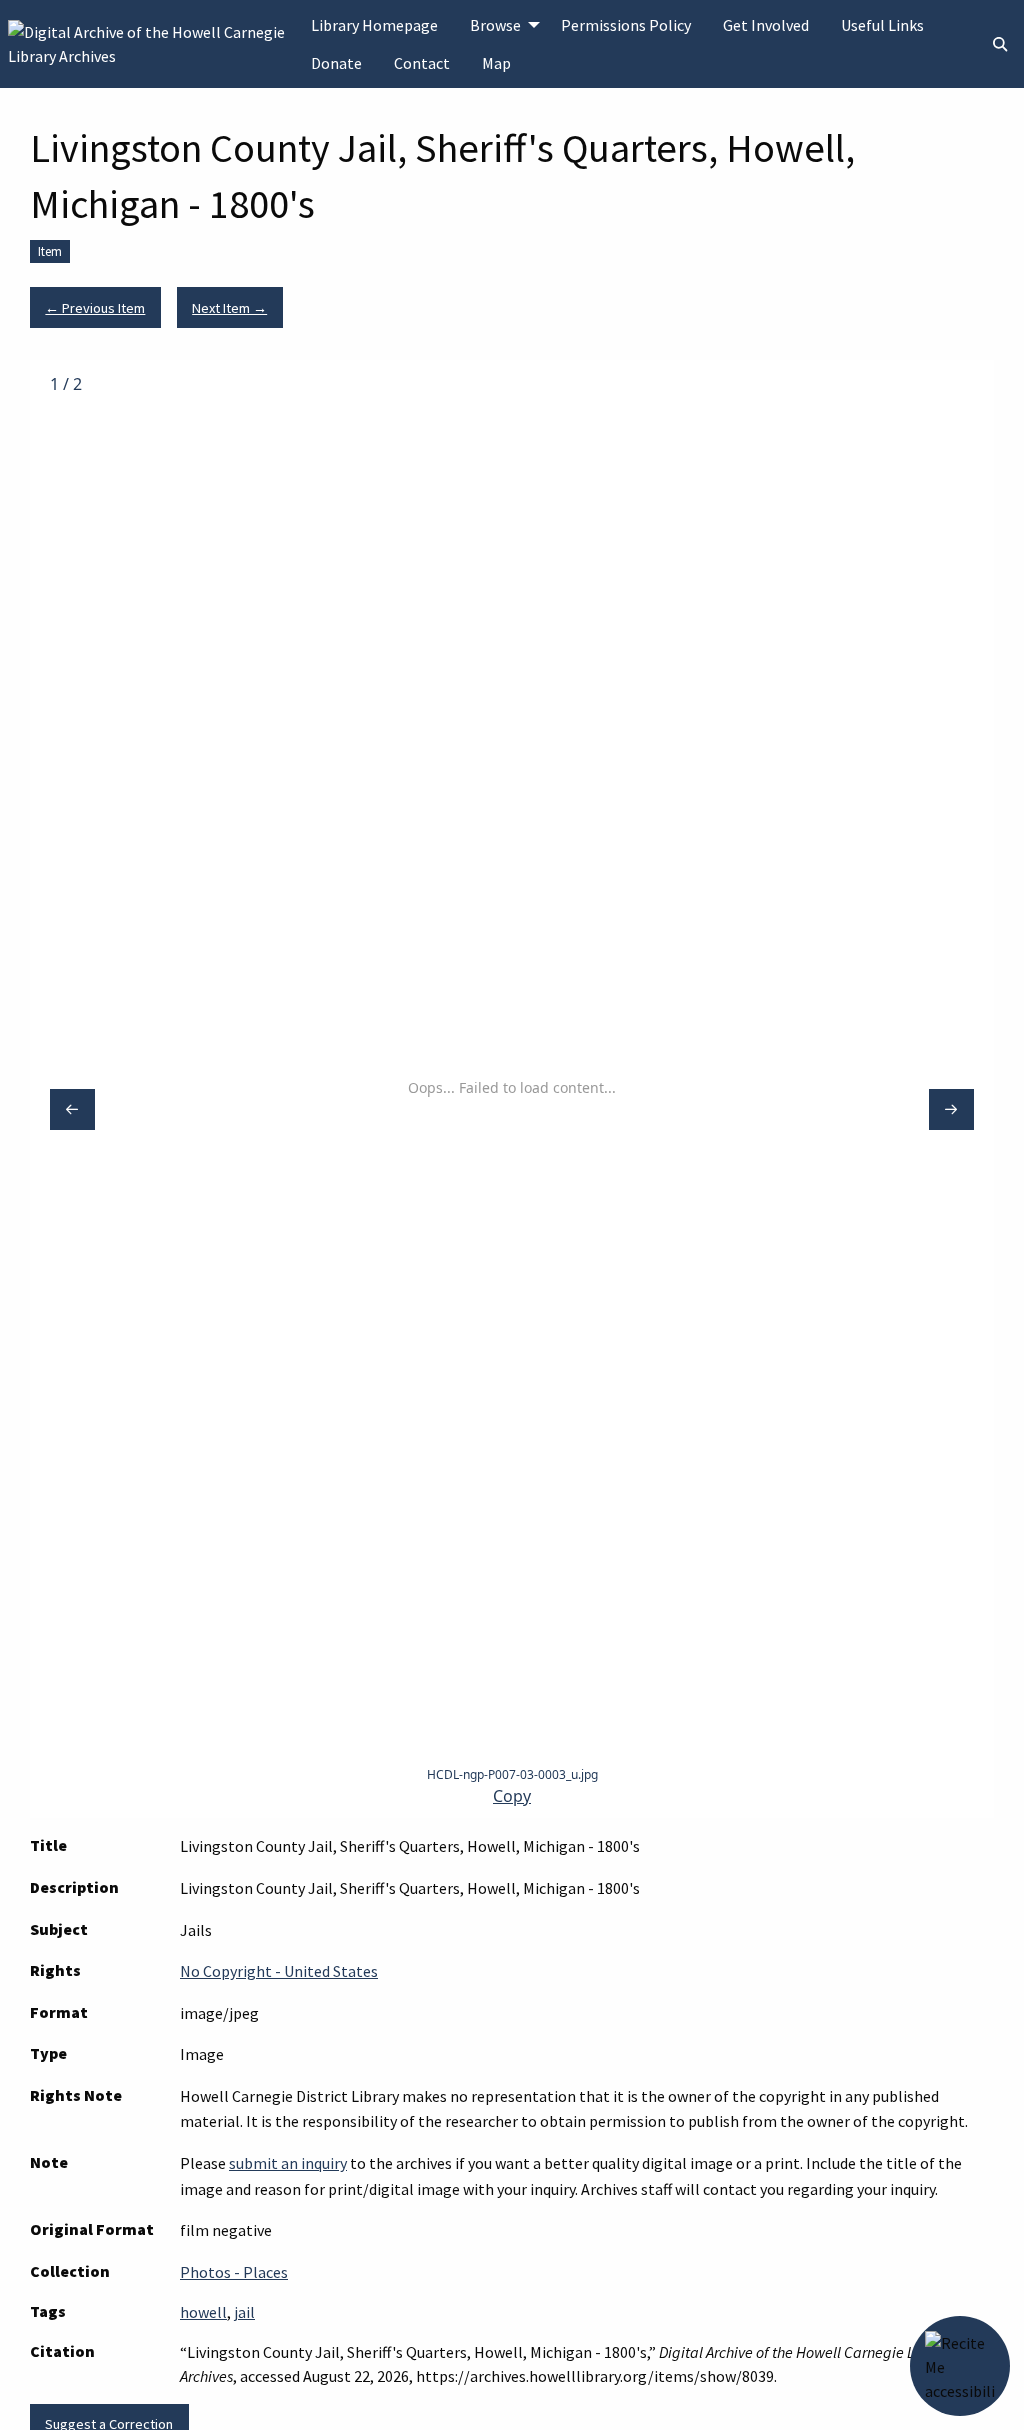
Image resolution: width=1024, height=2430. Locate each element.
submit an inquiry (288, 2163)
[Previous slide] (72, 1109)
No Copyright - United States (279, 1971)
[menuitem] (374, 25)
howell (203, 2312)
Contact (422, 63)
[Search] (1000, 44)
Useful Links (882, 25)
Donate (336, 63)
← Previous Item (95, 308)
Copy (512, 1796)
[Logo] (151, 42)
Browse (495, 25)
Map (496, 63)
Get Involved (766, 25)
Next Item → (229, 308)
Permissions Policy (626, 25)
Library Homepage (374, 25)
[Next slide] (951, 1109)
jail (244, 2312)
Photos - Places (234, 2272)
